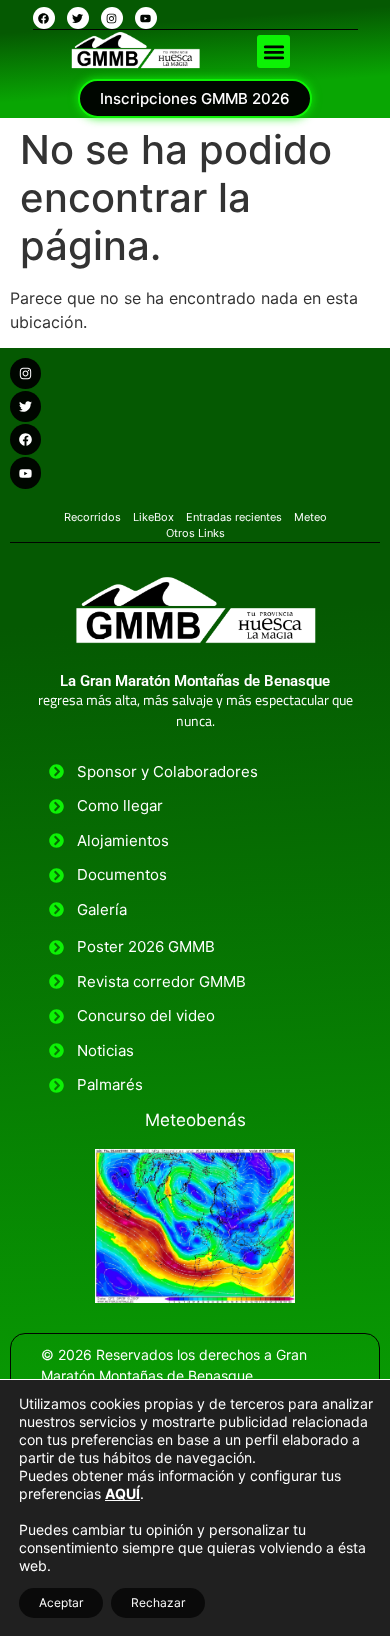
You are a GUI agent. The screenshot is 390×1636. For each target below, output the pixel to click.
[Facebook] (44, 18)
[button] (273, 51)
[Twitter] (78, 18)
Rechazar (158, 1602)
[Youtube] (146, 18)
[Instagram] (112, 18)
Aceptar (61, 1602)
